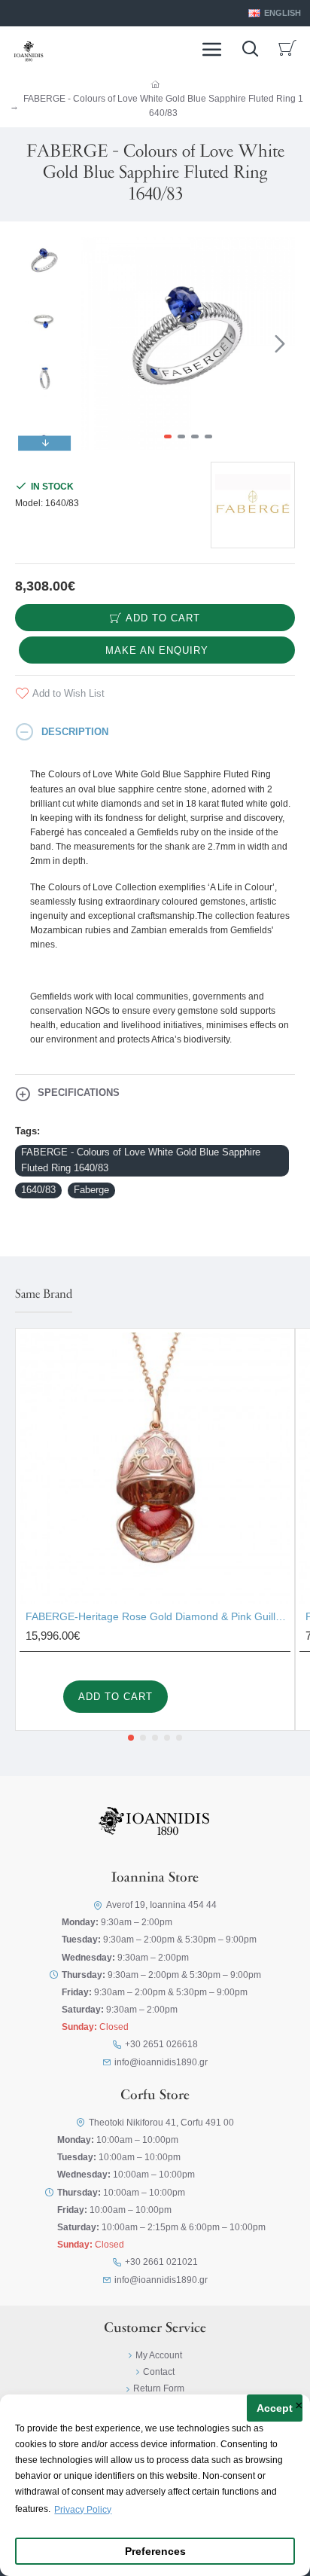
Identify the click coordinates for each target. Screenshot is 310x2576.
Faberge (91, 1190)
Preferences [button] (155, 2552)
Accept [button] (275, 2408)
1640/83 (38, 1190)
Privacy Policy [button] (83, 2510)
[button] (96, 343)
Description (75, 732)
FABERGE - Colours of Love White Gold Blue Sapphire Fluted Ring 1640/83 (141, 1160)
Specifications (79, 1093)
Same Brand (44, 1295)
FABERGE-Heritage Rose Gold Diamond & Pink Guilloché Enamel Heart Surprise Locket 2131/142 (158, 1616)
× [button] (299, 2407)
